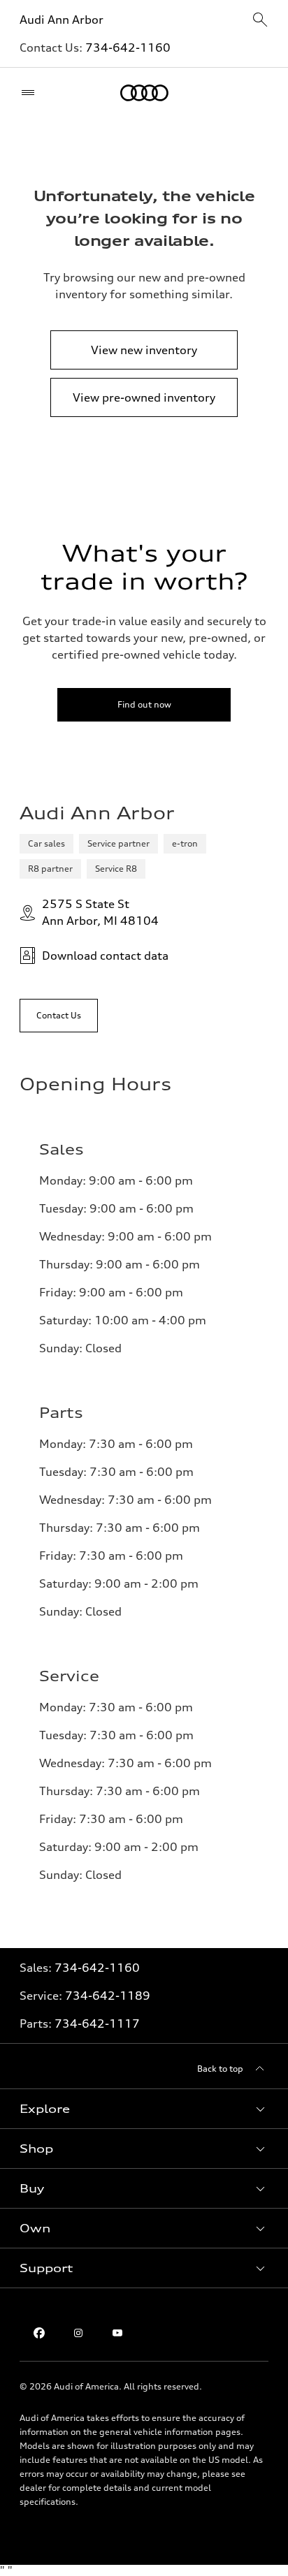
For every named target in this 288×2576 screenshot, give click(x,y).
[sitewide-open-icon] (260, 21)
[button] (144, 2109)
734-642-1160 (128, 47)
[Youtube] (117, 2333)
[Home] (144, 93)
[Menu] (31, 93)
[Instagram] (78, 2333)
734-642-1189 (108, 1996)
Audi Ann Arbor (62, 20)
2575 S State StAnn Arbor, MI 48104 (100, 912)
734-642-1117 (97, 2024)
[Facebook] (39, 2333)
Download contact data (105, 956)
